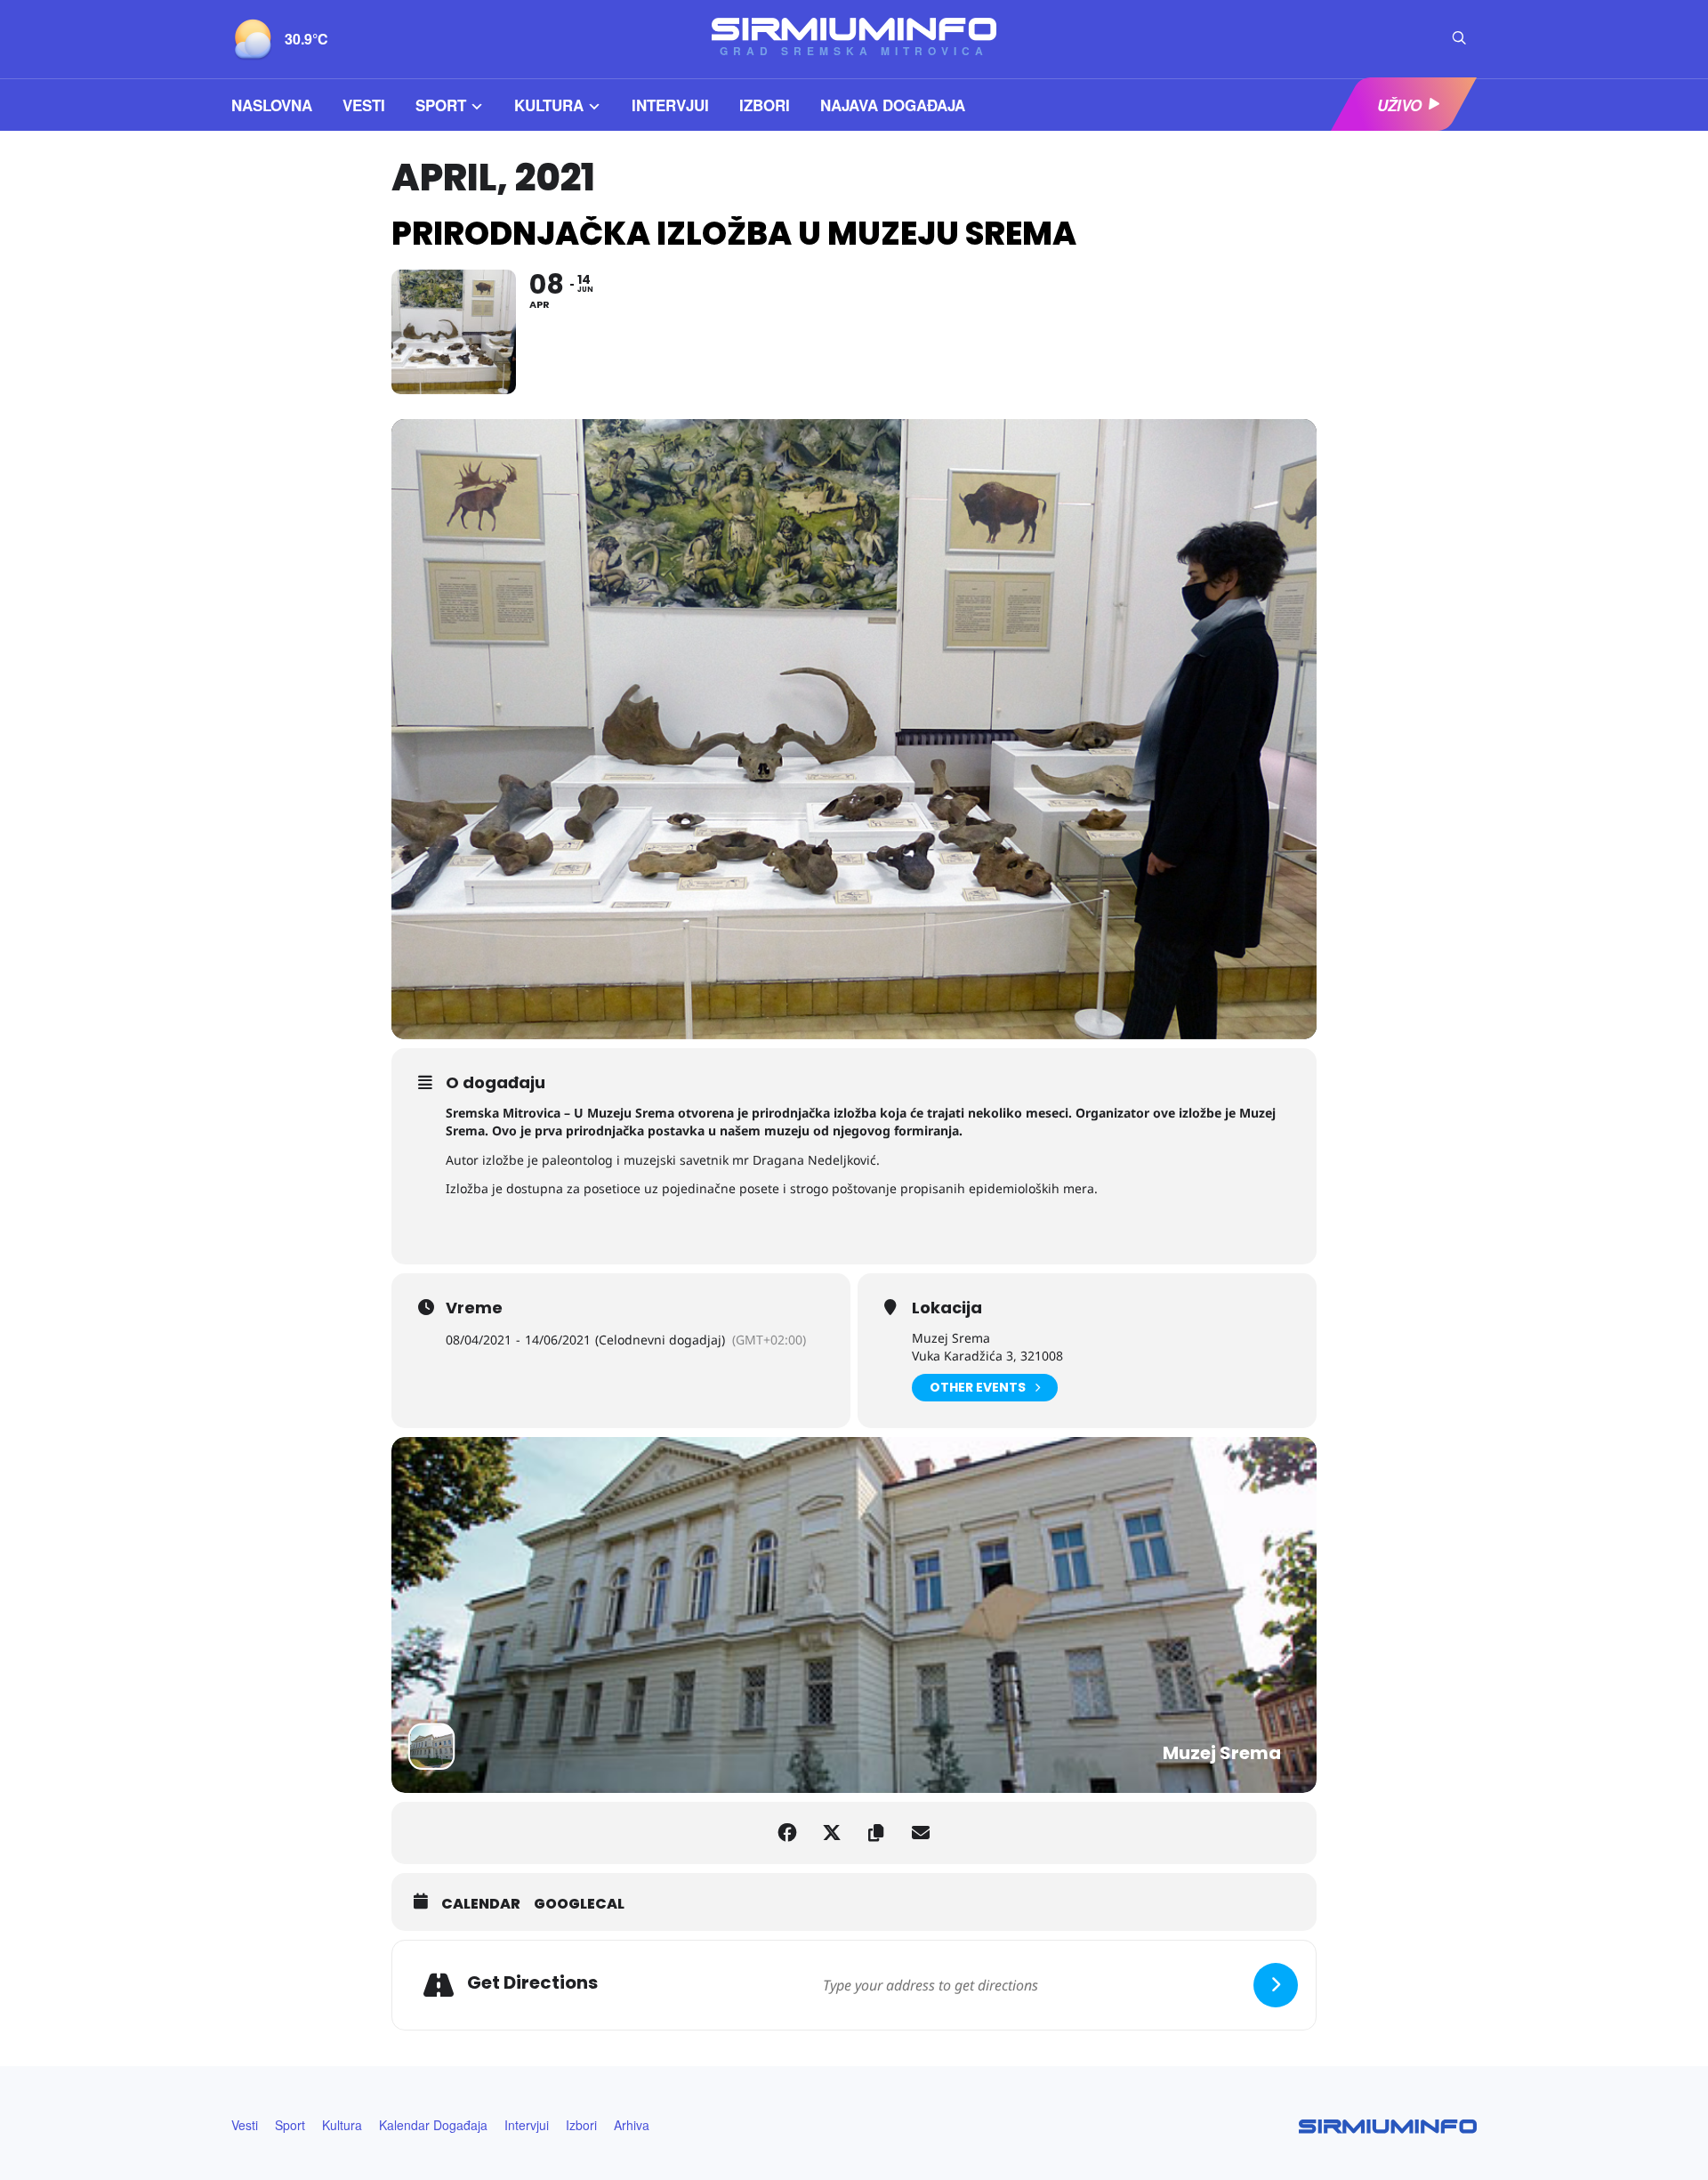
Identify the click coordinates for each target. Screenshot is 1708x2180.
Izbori (765, 105)
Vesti (364, 105)
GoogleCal (579, 1904)
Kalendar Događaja (433, 2125)
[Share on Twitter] (832, 1833)
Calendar (481, 1904)
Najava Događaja (893, 105)
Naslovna (272, 105)
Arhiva (632, 2125)
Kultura (549, 105)
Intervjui (670, 105)
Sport (441, 105)
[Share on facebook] (787, 1833)
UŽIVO (1399, 105)
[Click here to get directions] (1276, 1985)
